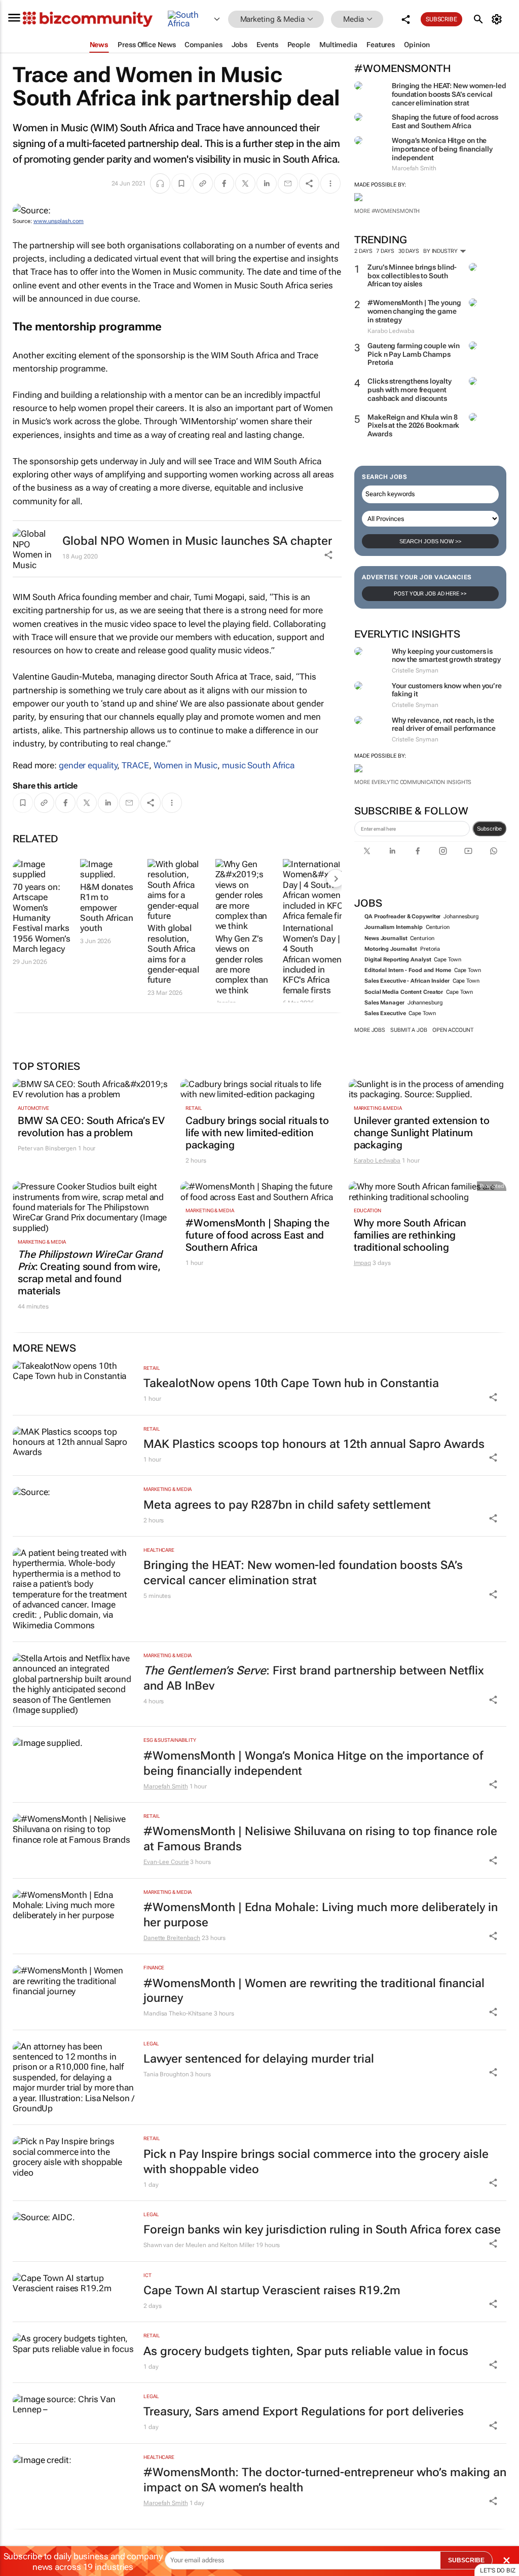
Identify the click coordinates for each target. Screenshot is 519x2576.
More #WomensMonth (387, 211)
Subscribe (489, 829)
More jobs (370, 1030)
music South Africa (258, 765)
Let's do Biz (498, 2570)
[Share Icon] (493, 1397)
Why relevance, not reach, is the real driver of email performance (444, 724)
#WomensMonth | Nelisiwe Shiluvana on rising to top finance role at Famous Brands (320, 1839)
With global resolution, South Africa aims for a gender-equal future (173, 954)
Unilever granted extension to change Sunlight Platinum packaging (422, 1133)
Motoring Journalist (391, 949)
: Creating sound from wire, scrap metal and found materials (90, 1273)
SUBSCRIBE (466, 2560)
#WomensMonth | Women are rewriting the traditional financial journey (314, 1991)
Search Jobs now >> (430, 541)
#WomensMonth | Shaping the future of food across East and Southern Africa (257, 1235)
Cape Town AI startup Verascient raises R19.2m (272, 2290)
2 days (363, 251)
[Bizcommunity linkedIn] (392, 851)
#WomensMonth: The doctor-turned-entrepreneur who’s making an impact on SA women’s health (325, 2480)
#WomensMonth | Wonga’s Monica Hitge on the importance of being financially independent (313, 1763)
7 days (385, 251)
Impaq (363, 1263)
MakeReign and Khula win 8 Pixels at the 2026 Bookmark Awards (413, 426)
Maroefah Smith (166, 1786)
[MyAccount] (498, 19)
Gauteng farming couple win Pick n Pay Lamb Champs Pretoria (413, 354)
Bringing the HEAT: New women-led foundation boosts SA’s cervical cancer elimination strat (449, 94)
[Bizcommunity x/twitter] (367, 851)
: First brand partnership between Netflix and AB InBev (314, 1678)
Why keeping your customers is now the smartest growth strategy (446, 656)
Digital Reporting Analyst (398, 960)
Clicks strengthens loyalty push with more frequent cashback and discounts (409, 390)
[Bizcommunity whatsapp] (494, 851)
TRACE (135, 765)
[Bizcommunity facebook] (418, 851)
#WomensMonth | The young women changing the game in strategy (414, 311)
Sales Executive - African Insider (407, 981)
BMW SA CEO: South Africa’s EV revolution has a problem (91, 1127)
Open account (453, 1030)
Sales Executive (385, 1013)
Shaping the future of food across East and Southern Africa (445, 121)
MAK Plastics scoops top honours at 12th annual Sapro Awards (314, 1444)
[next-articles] (336, 878)
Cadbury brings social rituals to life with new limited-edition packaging (257, 1133)
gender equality (88, 765)
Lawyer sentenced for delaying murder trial (259, 2059)
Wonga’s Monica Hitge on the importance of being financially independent (442, 149)
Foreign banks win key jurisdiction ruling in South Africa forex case (322, 2230)
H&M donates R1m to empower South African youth (107, 908)
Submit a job (409, 1030)
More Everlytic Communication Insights (413, 782)
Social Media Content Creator (404, 992)
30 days (409, 251)
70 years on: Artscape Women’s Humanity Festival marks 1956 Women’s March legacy (42, 918)
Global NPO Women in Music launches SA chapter (197, 541)
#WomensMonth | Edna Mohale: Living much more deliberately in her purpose (321, 1915)
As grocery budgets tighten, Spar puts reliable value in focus (306, 2351)
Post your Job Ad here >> (430, 594)
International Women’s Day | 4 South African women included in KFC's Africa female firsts (312, 959)
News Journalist (386, 938)
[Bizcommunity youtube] (468, 851)
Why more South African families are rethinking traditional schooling (410, 1235)
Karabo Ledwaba (377, 1161)
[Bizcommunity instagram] (443, 851)
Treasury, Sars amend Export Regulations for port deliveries (304, 2412)
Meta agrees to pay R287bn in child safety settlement (287, 1505)
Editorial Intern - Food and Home (408, 970)
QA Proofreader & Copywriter (402, 917)
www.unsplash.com (59, 221)
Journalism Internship (394, 927)
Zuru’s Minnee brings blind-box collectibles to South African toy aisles (412, 276)
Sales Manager (384, 1003)
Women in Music (186, 765)
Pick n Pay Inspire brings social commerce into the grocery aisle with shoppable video (316, 2162)
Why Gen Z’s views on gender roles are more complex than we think (242, 964)
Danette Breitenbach (172, 1938)
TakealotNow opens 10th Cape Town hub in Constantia (291, 1383)
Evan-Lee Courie (166, 1862)
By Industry (441, 251)
